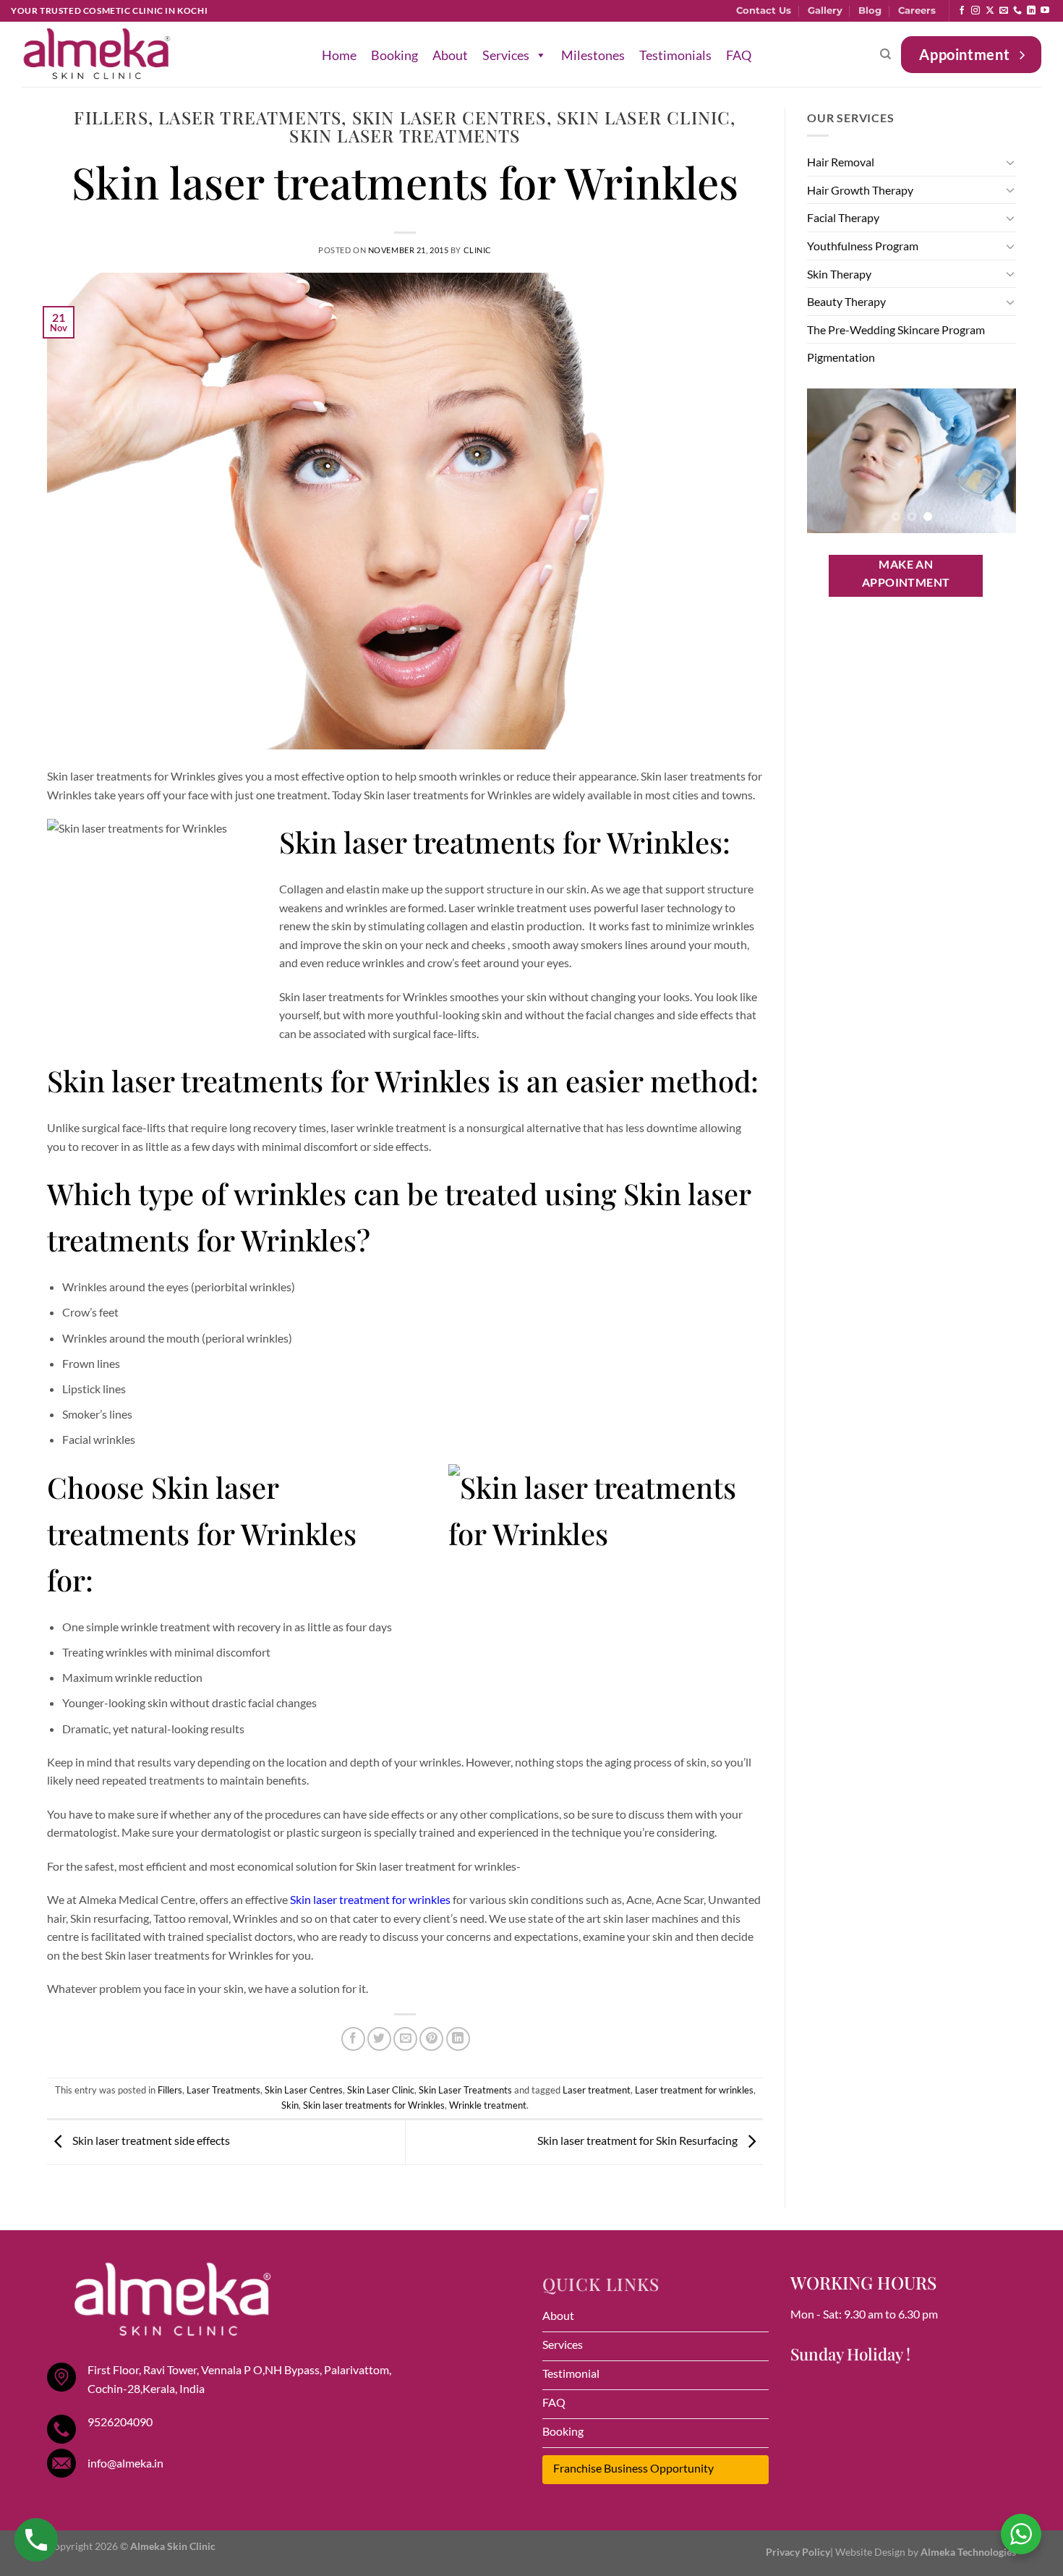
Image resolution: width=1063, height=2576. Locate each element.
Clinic (478, 250)
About (450, 55)
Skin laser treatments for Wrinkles (374, 2105)
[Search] (885, 54)
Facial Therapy (843, 217)
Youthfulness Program (863, 246)
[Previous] (829, 461)
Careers (917, 10)
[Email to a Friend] (405, 2039)
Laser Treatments (250, 117)
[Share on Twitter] (379, 2039)
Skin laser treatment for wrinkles (370, 1899)
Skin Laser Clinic (644, 117)
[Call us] (1017, 11)
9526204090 (120, 2422)
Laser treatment (597, 2090)
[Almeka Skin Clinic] (97, 55)
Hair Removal (841, 162)
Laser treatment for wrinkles (694, 2090)
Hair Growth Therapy (860, 190)
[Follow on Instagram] (976, 11)
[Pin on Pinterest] (431, 2039)
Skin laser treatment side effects (150, 2140)
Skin (290, 2105)
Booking (394, 55)
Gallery (825, 10)
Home (339, 55)
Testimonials (675, 55)
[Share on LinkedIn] (458, 2039)
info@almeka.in (125, 2463)
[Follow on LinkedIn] (1031, 11)
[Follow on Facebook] (962, 11)
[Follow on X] (990, 11)
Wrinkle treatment (488, 2105)
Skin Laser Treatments (405, 135)
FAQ (739, 55)
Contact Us (764, 10)
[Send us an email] (1004, 11)
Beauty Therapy (846, 301)
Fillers (111, 117)
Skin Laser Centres (449, 117)
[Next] (994, 461)
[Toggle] (1010, 162)
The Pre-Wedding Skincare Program (896, 330)
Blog (870, 10)
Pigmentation (841, 357)
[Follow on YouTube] (1045, 11)
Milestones (593, 55)
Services (506, 55)
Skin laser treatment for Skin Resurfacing (639, 2140)
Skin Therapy (839, 274)
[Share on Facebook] (353, 2039)
